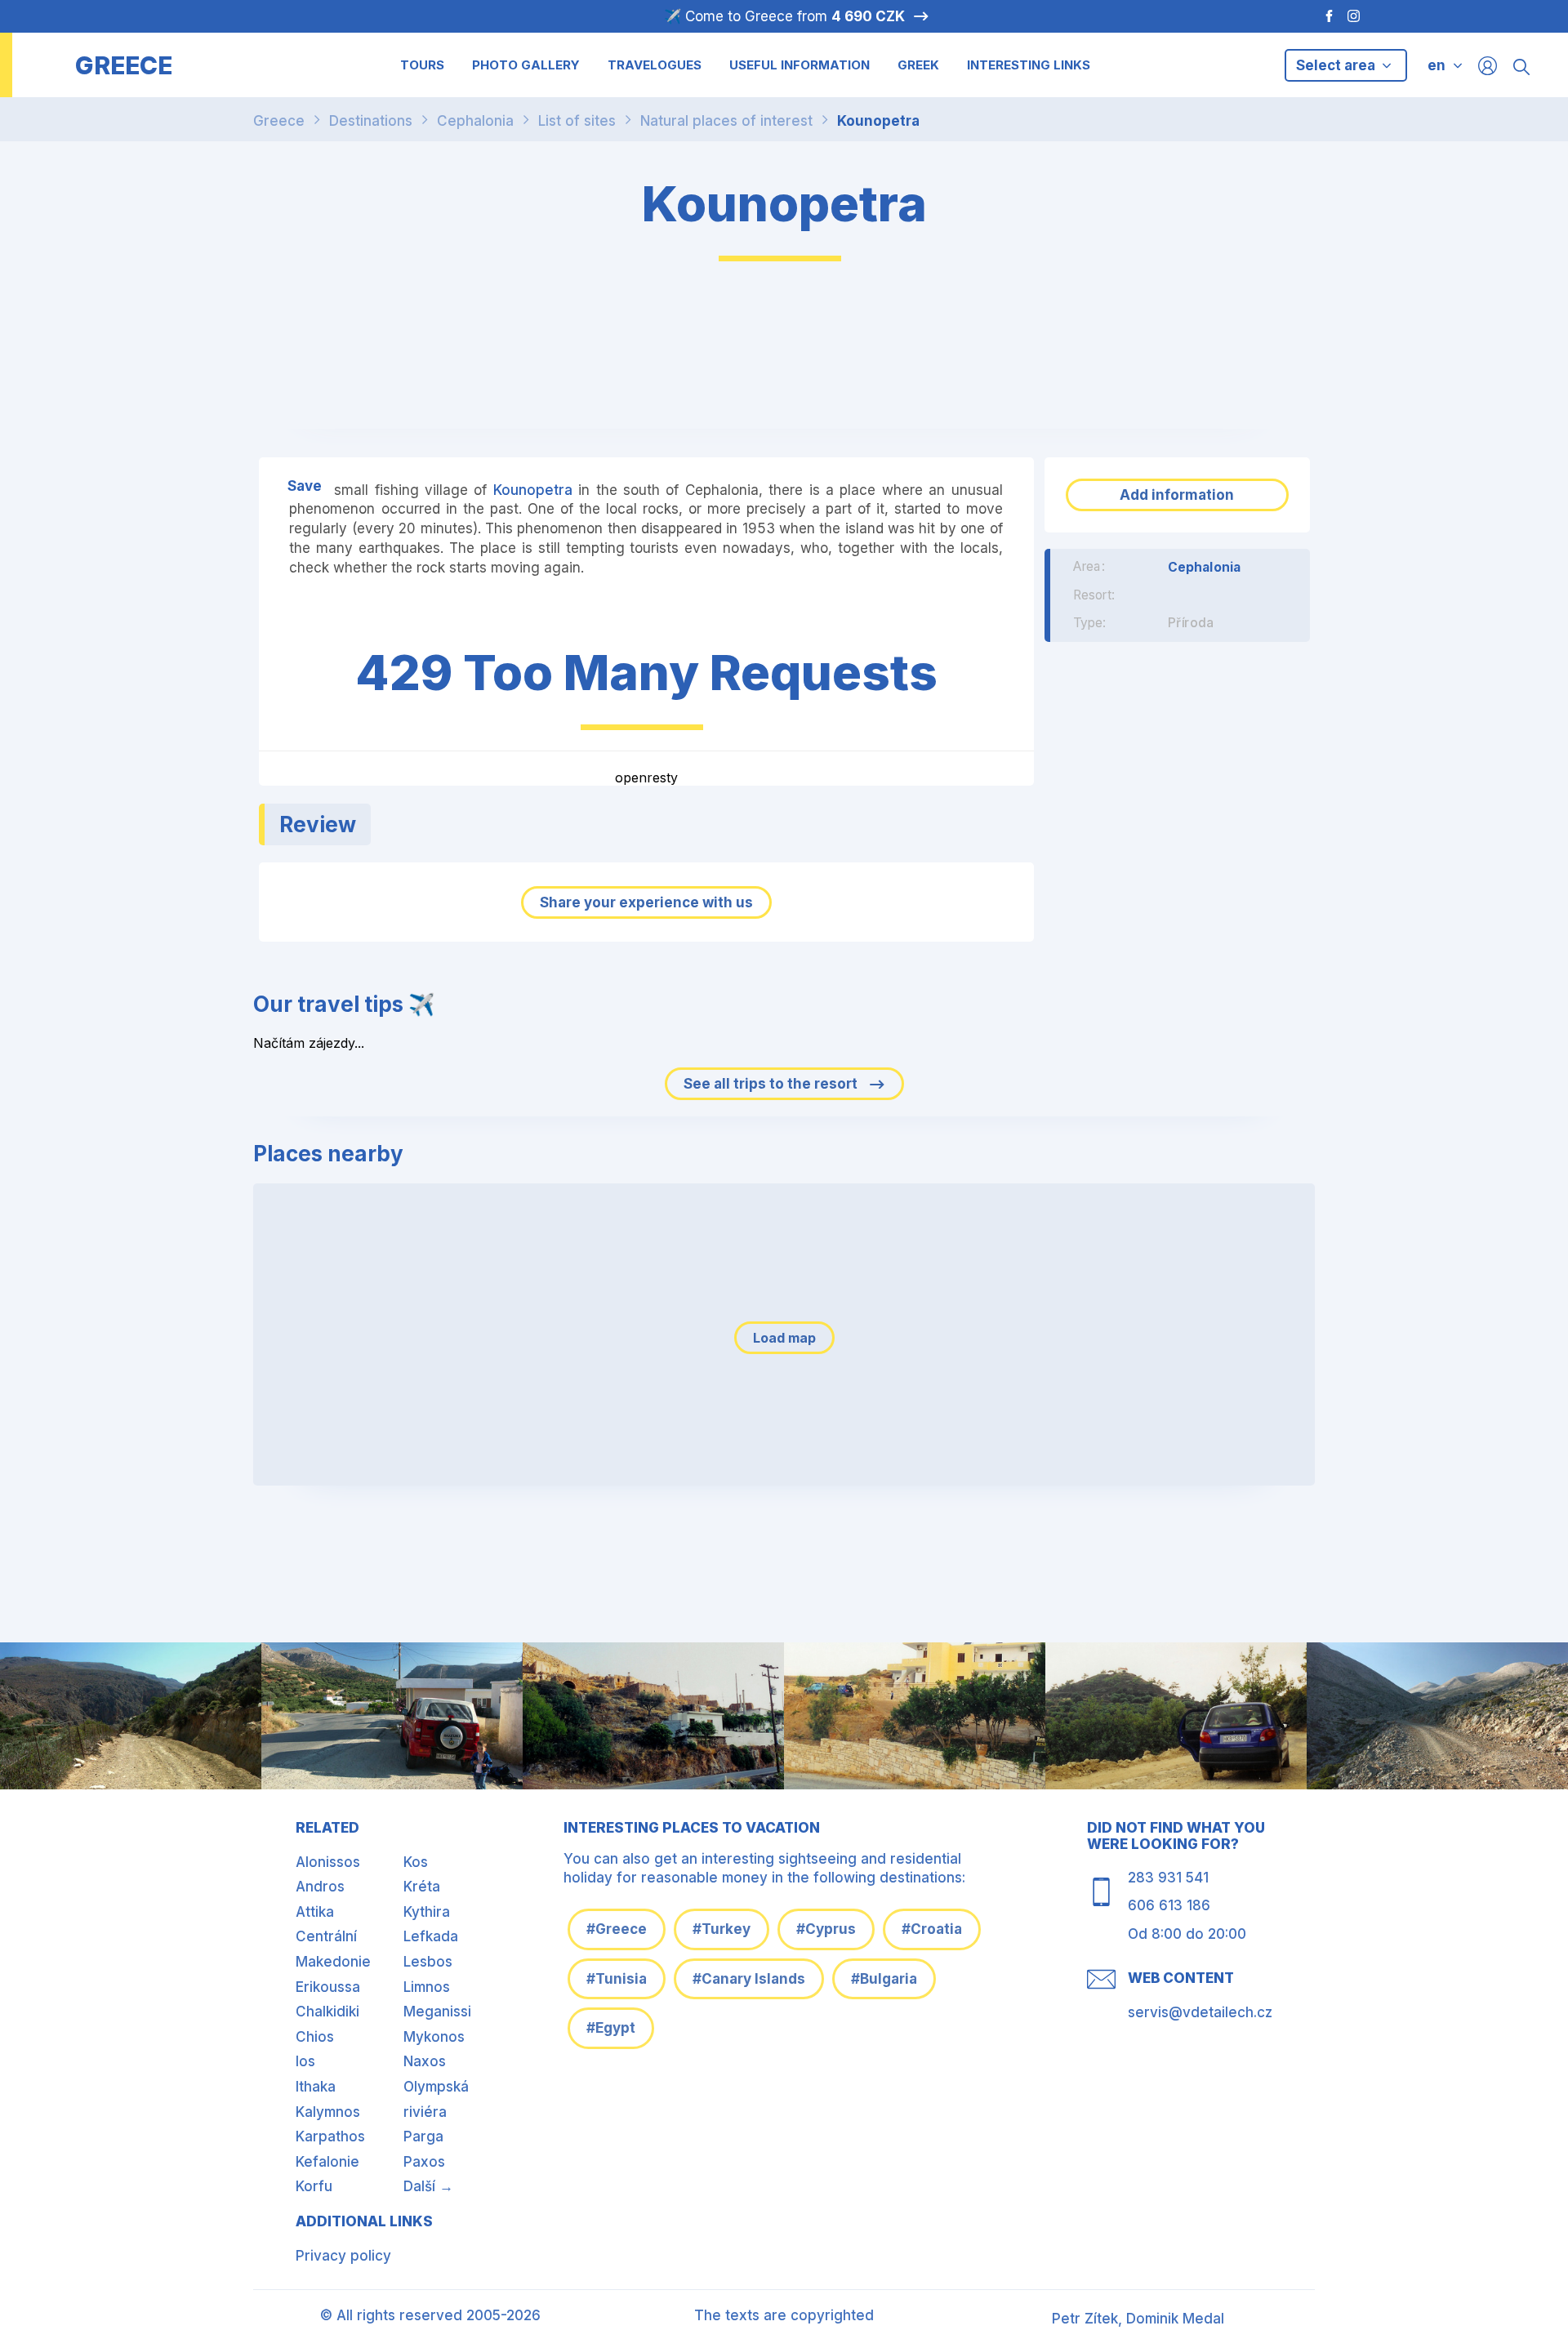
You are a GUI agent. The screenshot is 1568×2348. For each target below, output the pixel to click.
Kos (416, 1862)
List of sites (577, 121)
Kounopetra (878, 121)
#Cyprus (826, 1929)
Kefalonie (327, 2162)
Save (305, 486)
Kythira (427, 1912)
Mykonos (434, 2037)
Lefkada (431, 1936)
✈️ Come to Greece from (784, 16)
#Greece (617, 1929)
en (1437, 65)
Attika (315, 1912)
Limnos (427, 1987)
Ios (305, 2061)
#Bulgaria (884, 1979)
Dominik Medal (1175, 2319)
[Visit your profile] (1488, 65)
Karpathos (330, 2136)
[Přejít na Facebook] (1321, 16)
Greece (279, 121)
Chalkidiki (327, 2012)
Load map (784, 1338)
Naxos (425, 2061)
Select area (1337, 65)
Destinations (371, 121)
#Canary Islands (749, 1979)
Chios (315, 2037)
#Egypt (611, 2028)
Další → (428, 2186)
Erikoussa (328, 1987)
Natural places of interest (726, 121)
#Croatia (932, 1929)
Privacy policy (343, 2256)
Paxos (424, 2162)
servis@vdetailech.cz (1200, 2012)
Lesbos (428, 1962)
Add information (1177, 495)
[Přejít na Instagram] (1356, 16)
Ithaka (316, 2087)
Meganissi (437, 2012)
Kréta (422, 1887)
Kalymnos (328, 2112)
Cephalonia (475, 121)
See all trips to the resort (772, 1084)
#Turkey (722, 1929)
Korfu (314, 2186)
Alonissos (328, 1862)
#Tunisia (617, 1979)
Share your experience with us (646, 902)
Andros (320, 1887)
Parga (423, 2136)
